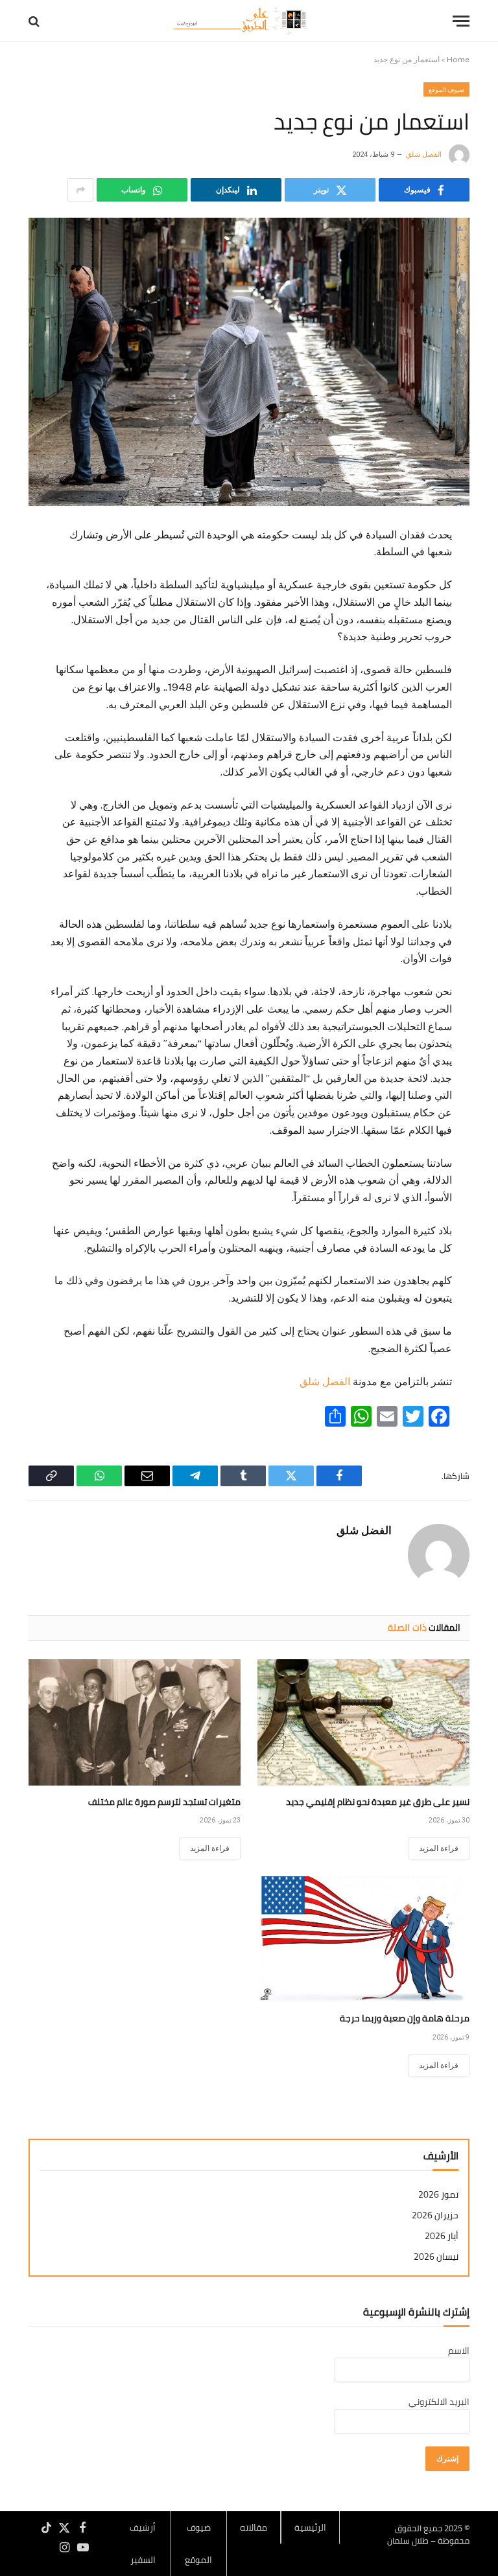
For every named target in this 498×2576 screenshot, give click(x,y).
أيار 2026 (442, 2236)
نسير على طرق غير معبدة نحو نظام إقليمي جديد (378, 1802)
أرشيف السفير (143, 2544)
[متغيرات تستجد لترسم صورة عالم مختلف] (135, 1722)
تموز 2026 (438, 2195)
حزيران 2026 (435, 2215)
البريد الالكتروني (439, 2402)
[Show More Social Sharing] (80, 190)
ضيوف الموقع (446, 89)
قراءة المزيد (439, 1848)
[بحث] (35, 21)
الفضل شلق (424, 155)
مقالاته (254, 2527)
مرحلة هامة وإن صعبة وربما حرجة (405, 2018)
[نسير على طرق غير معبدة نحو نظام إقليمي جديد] (363, 1722)
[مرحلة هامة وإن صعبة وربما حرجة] (363, 1939)
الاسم (459, 2351)
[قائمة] (461, 21)
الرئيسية (310, 2527)
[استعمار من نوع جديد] (249, 362)
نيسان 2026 (436, 2257)
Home (458, 60)
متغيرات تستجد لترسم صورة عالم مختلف (164, 1802)
